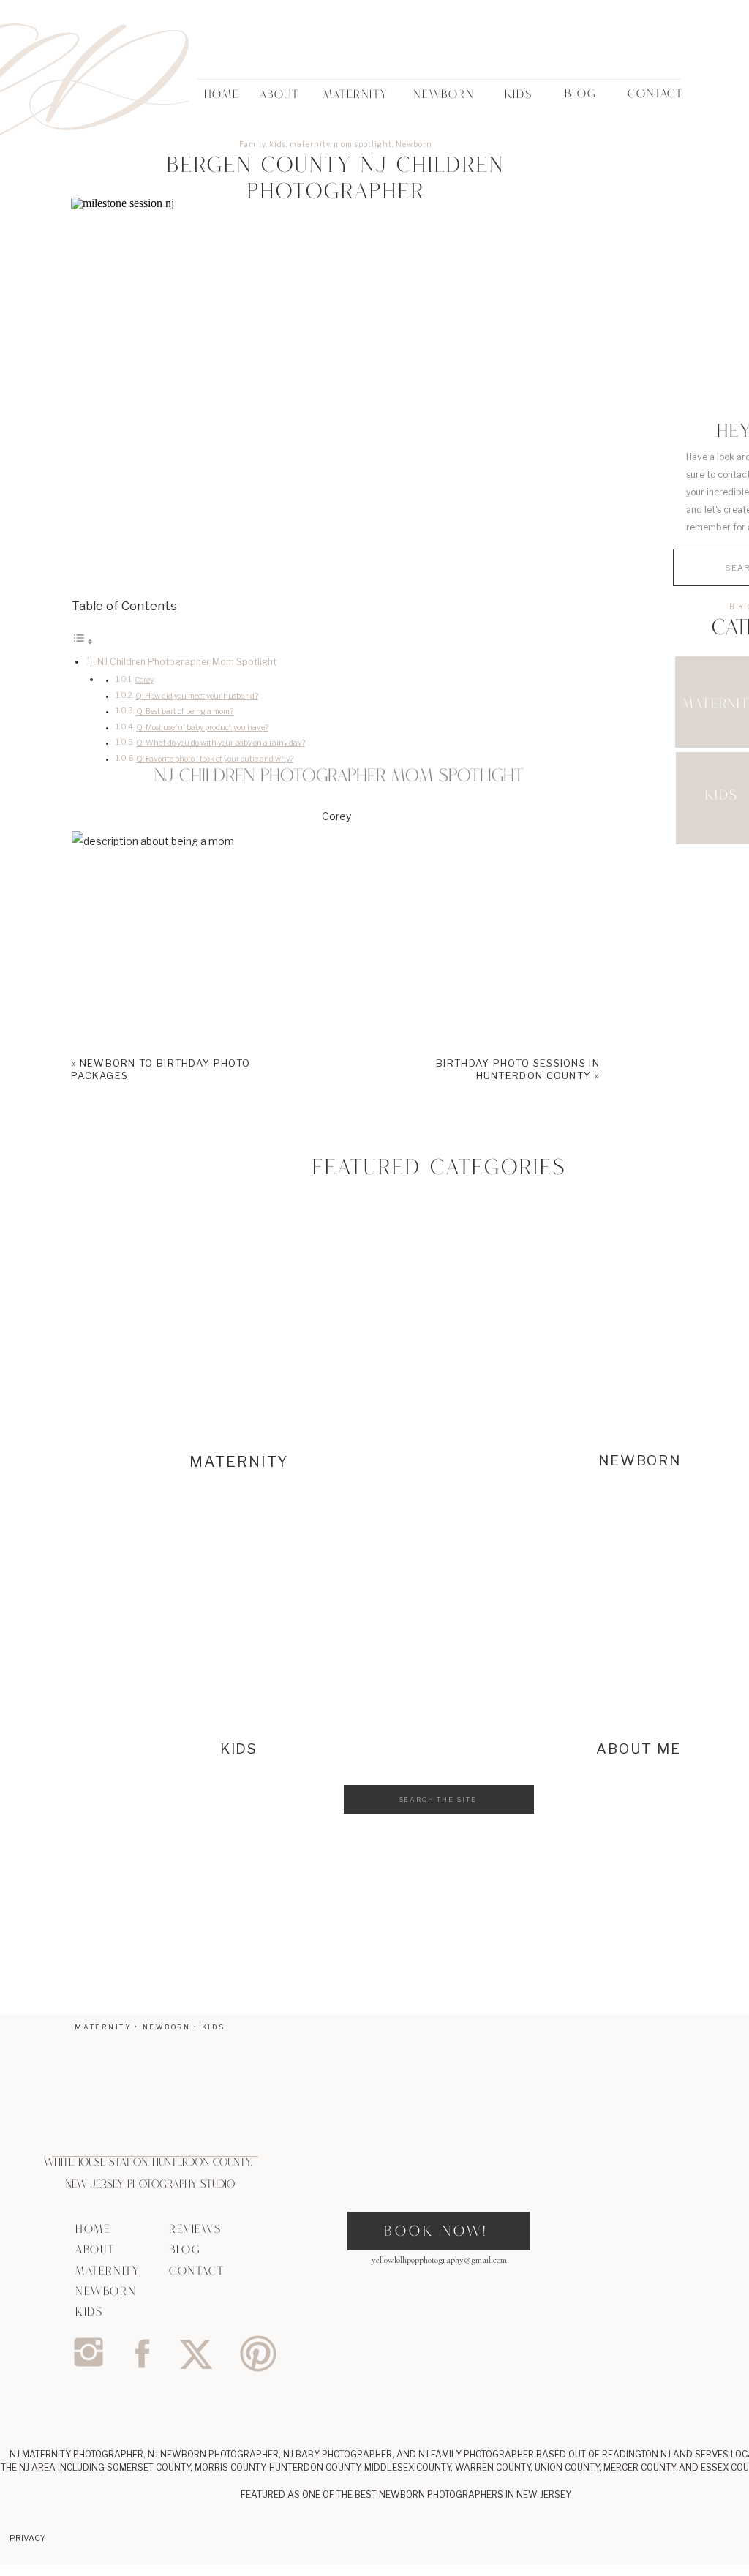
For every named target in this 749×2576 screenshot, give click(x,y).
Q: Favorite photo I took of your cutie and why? (215, 759)
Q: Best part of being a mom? (185, 711)
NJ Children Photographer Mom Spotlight (186, 662)
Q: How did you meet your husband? (197, 696)
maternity (310, 144)
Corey (144, 680)
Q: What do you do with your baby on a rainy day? (221, 743)
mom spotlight (363, 144)
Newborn (414, 144)
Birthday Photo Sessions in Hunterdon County (518, 1069)
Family (252, 144)
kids (278, 144)
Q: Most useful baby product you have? (202, 728)
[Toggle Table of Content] (83, 641)
